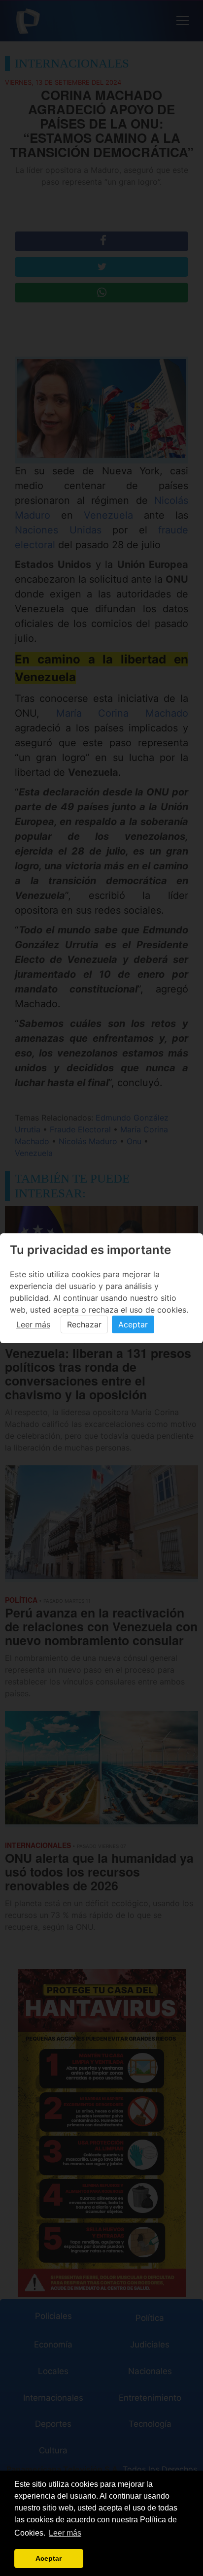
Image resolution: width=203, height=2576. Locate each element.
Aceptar (133, 1324)
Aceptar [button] (49, 2558)
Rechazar (84, 1324)
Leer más (33, 1324)
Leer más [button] (65, 2533)
